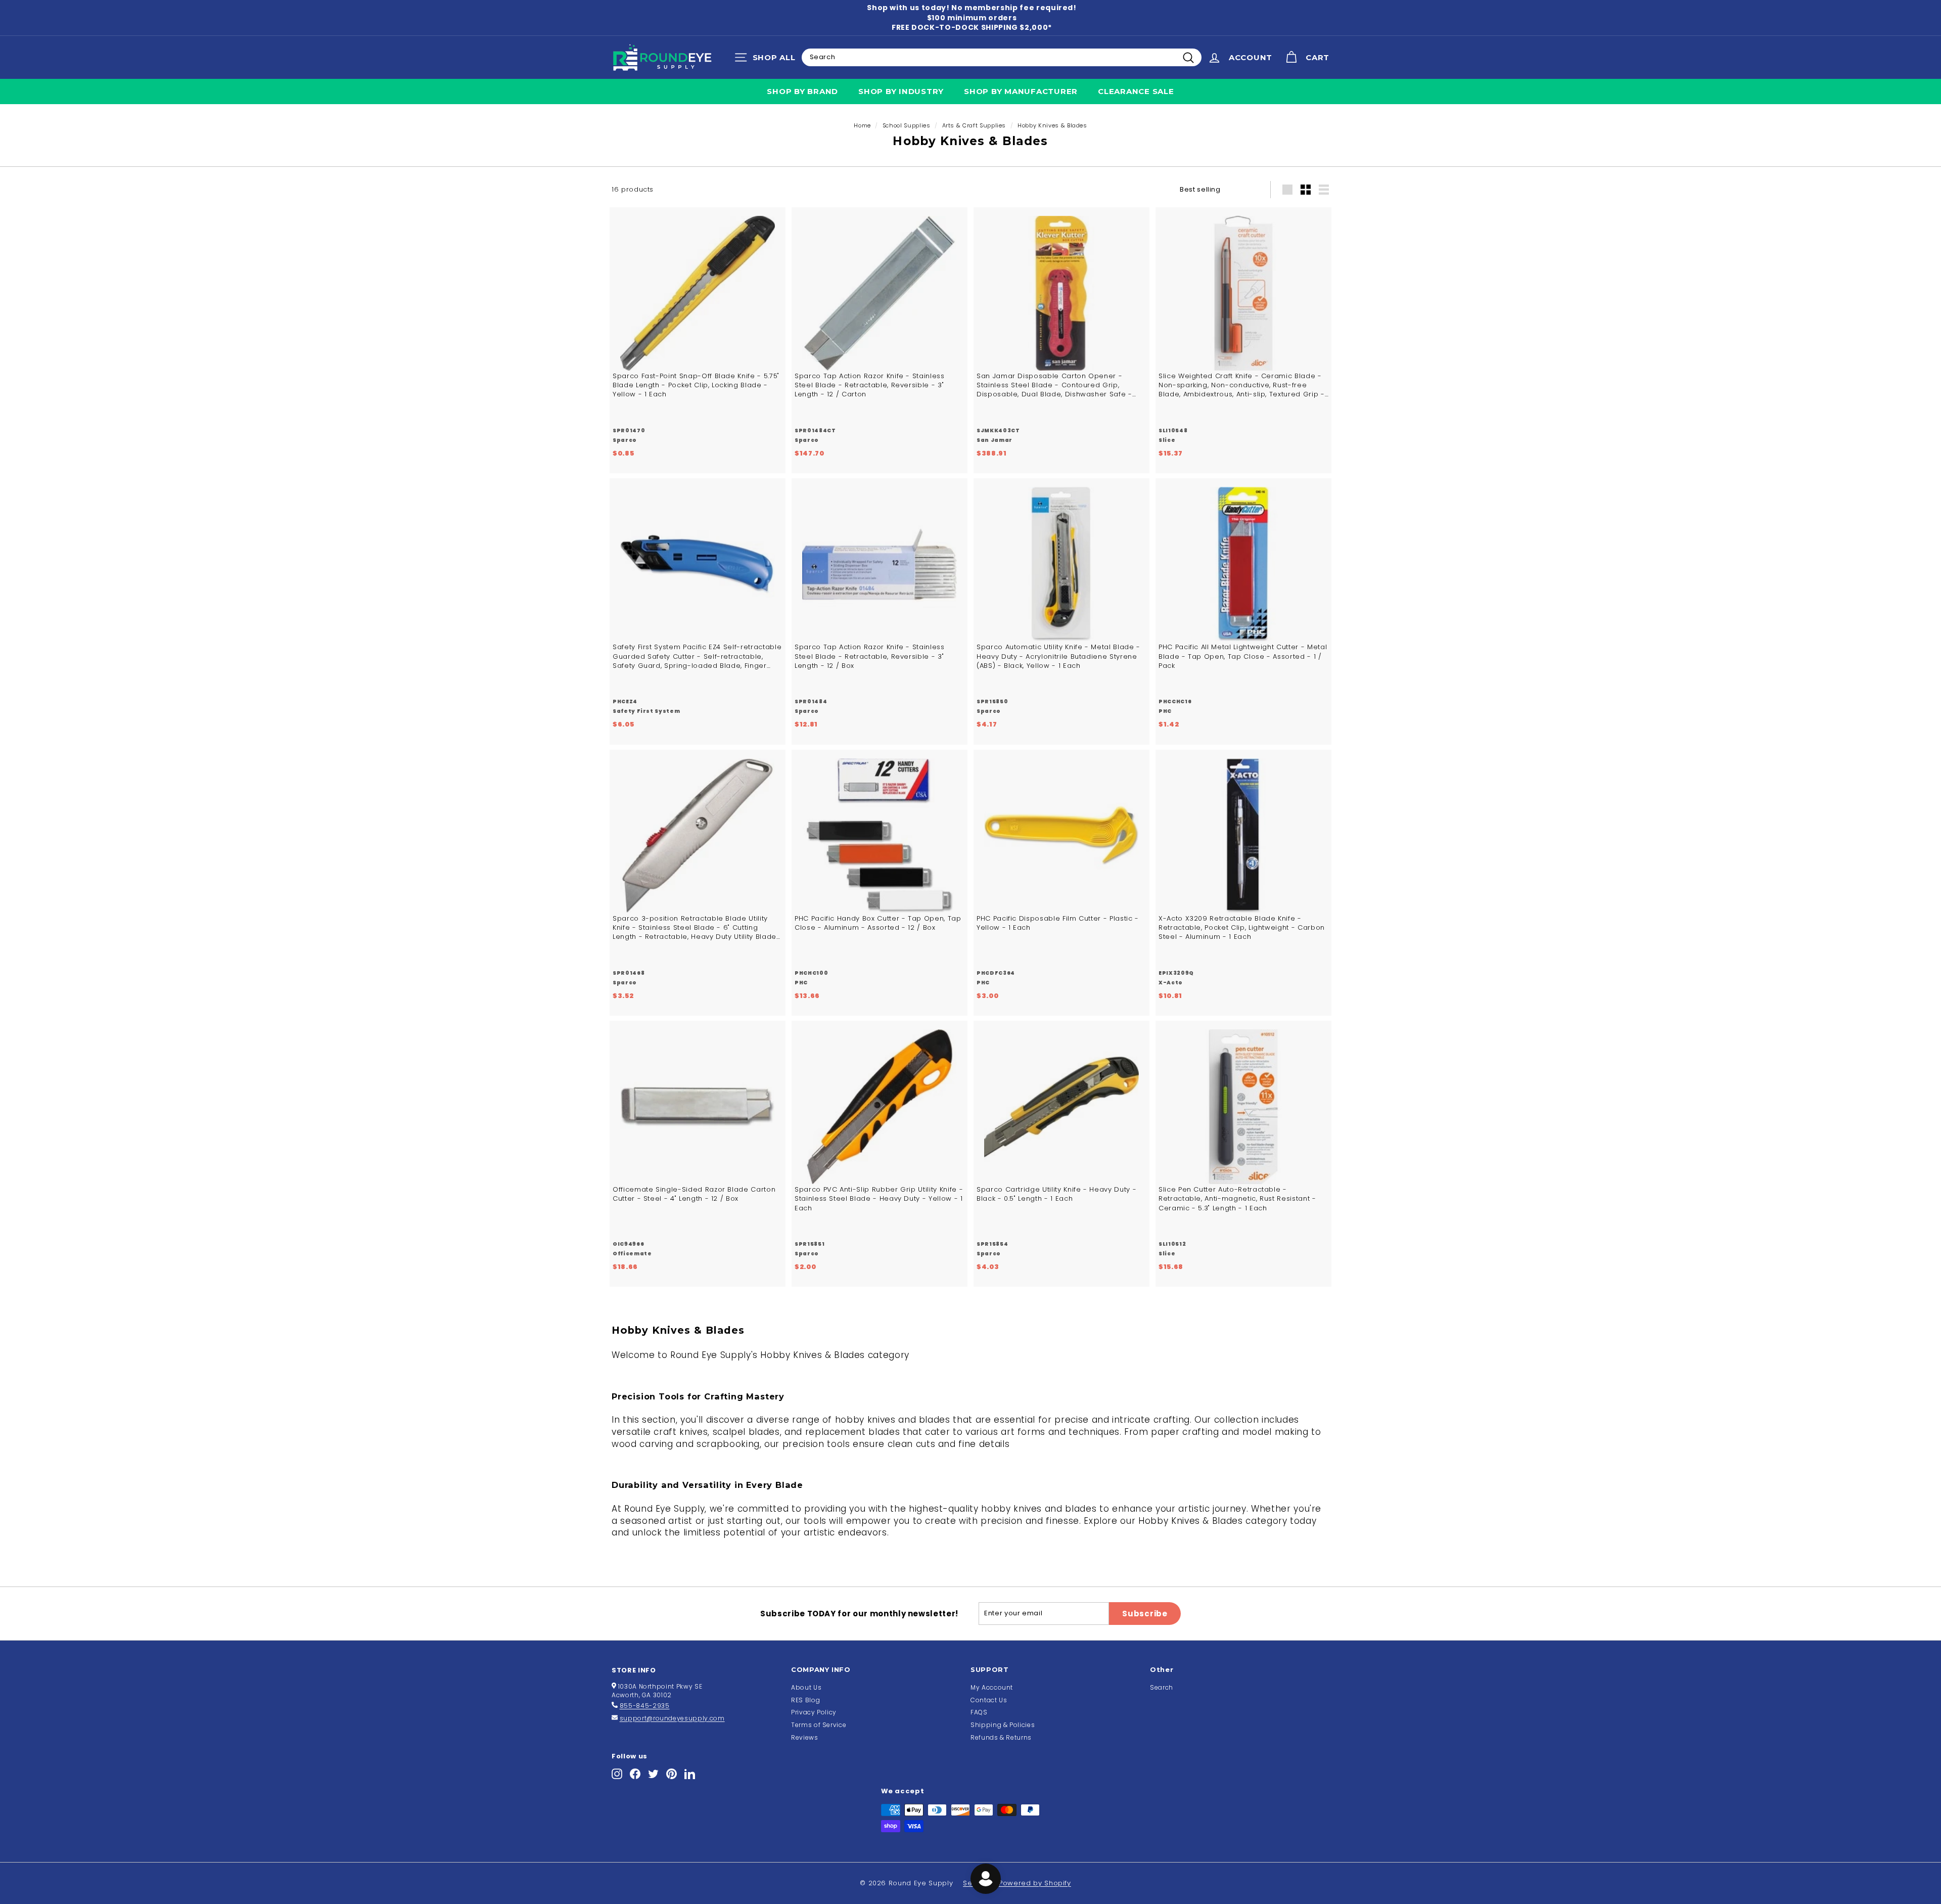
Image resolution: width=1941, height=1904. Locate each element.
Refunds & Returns (1001, 1737)
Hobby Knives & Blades (1052, 125)
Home (862, 125)
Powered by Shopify (1035, 1883)
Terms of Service (819, 1725)
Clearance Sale (1136, 91)
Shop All (768, 60)
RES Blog (805, 1700)
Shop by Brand (802, 91)
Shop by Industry (901, 91)
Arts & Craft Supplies (974, 125)
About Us (806, 1687)
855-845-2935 (645, 1706)
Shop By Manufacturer (1021, 91)
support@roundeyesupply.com (672, 1718)
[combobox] (1002, 57)
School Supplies (907, 125)
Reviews (805, 1737)
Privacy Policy (814, 1712)
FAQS (979, 1712)
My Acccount (992, 1687)
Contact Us (989, 1700)
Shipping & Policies (1003, 1725)
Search (1162, 1687)
